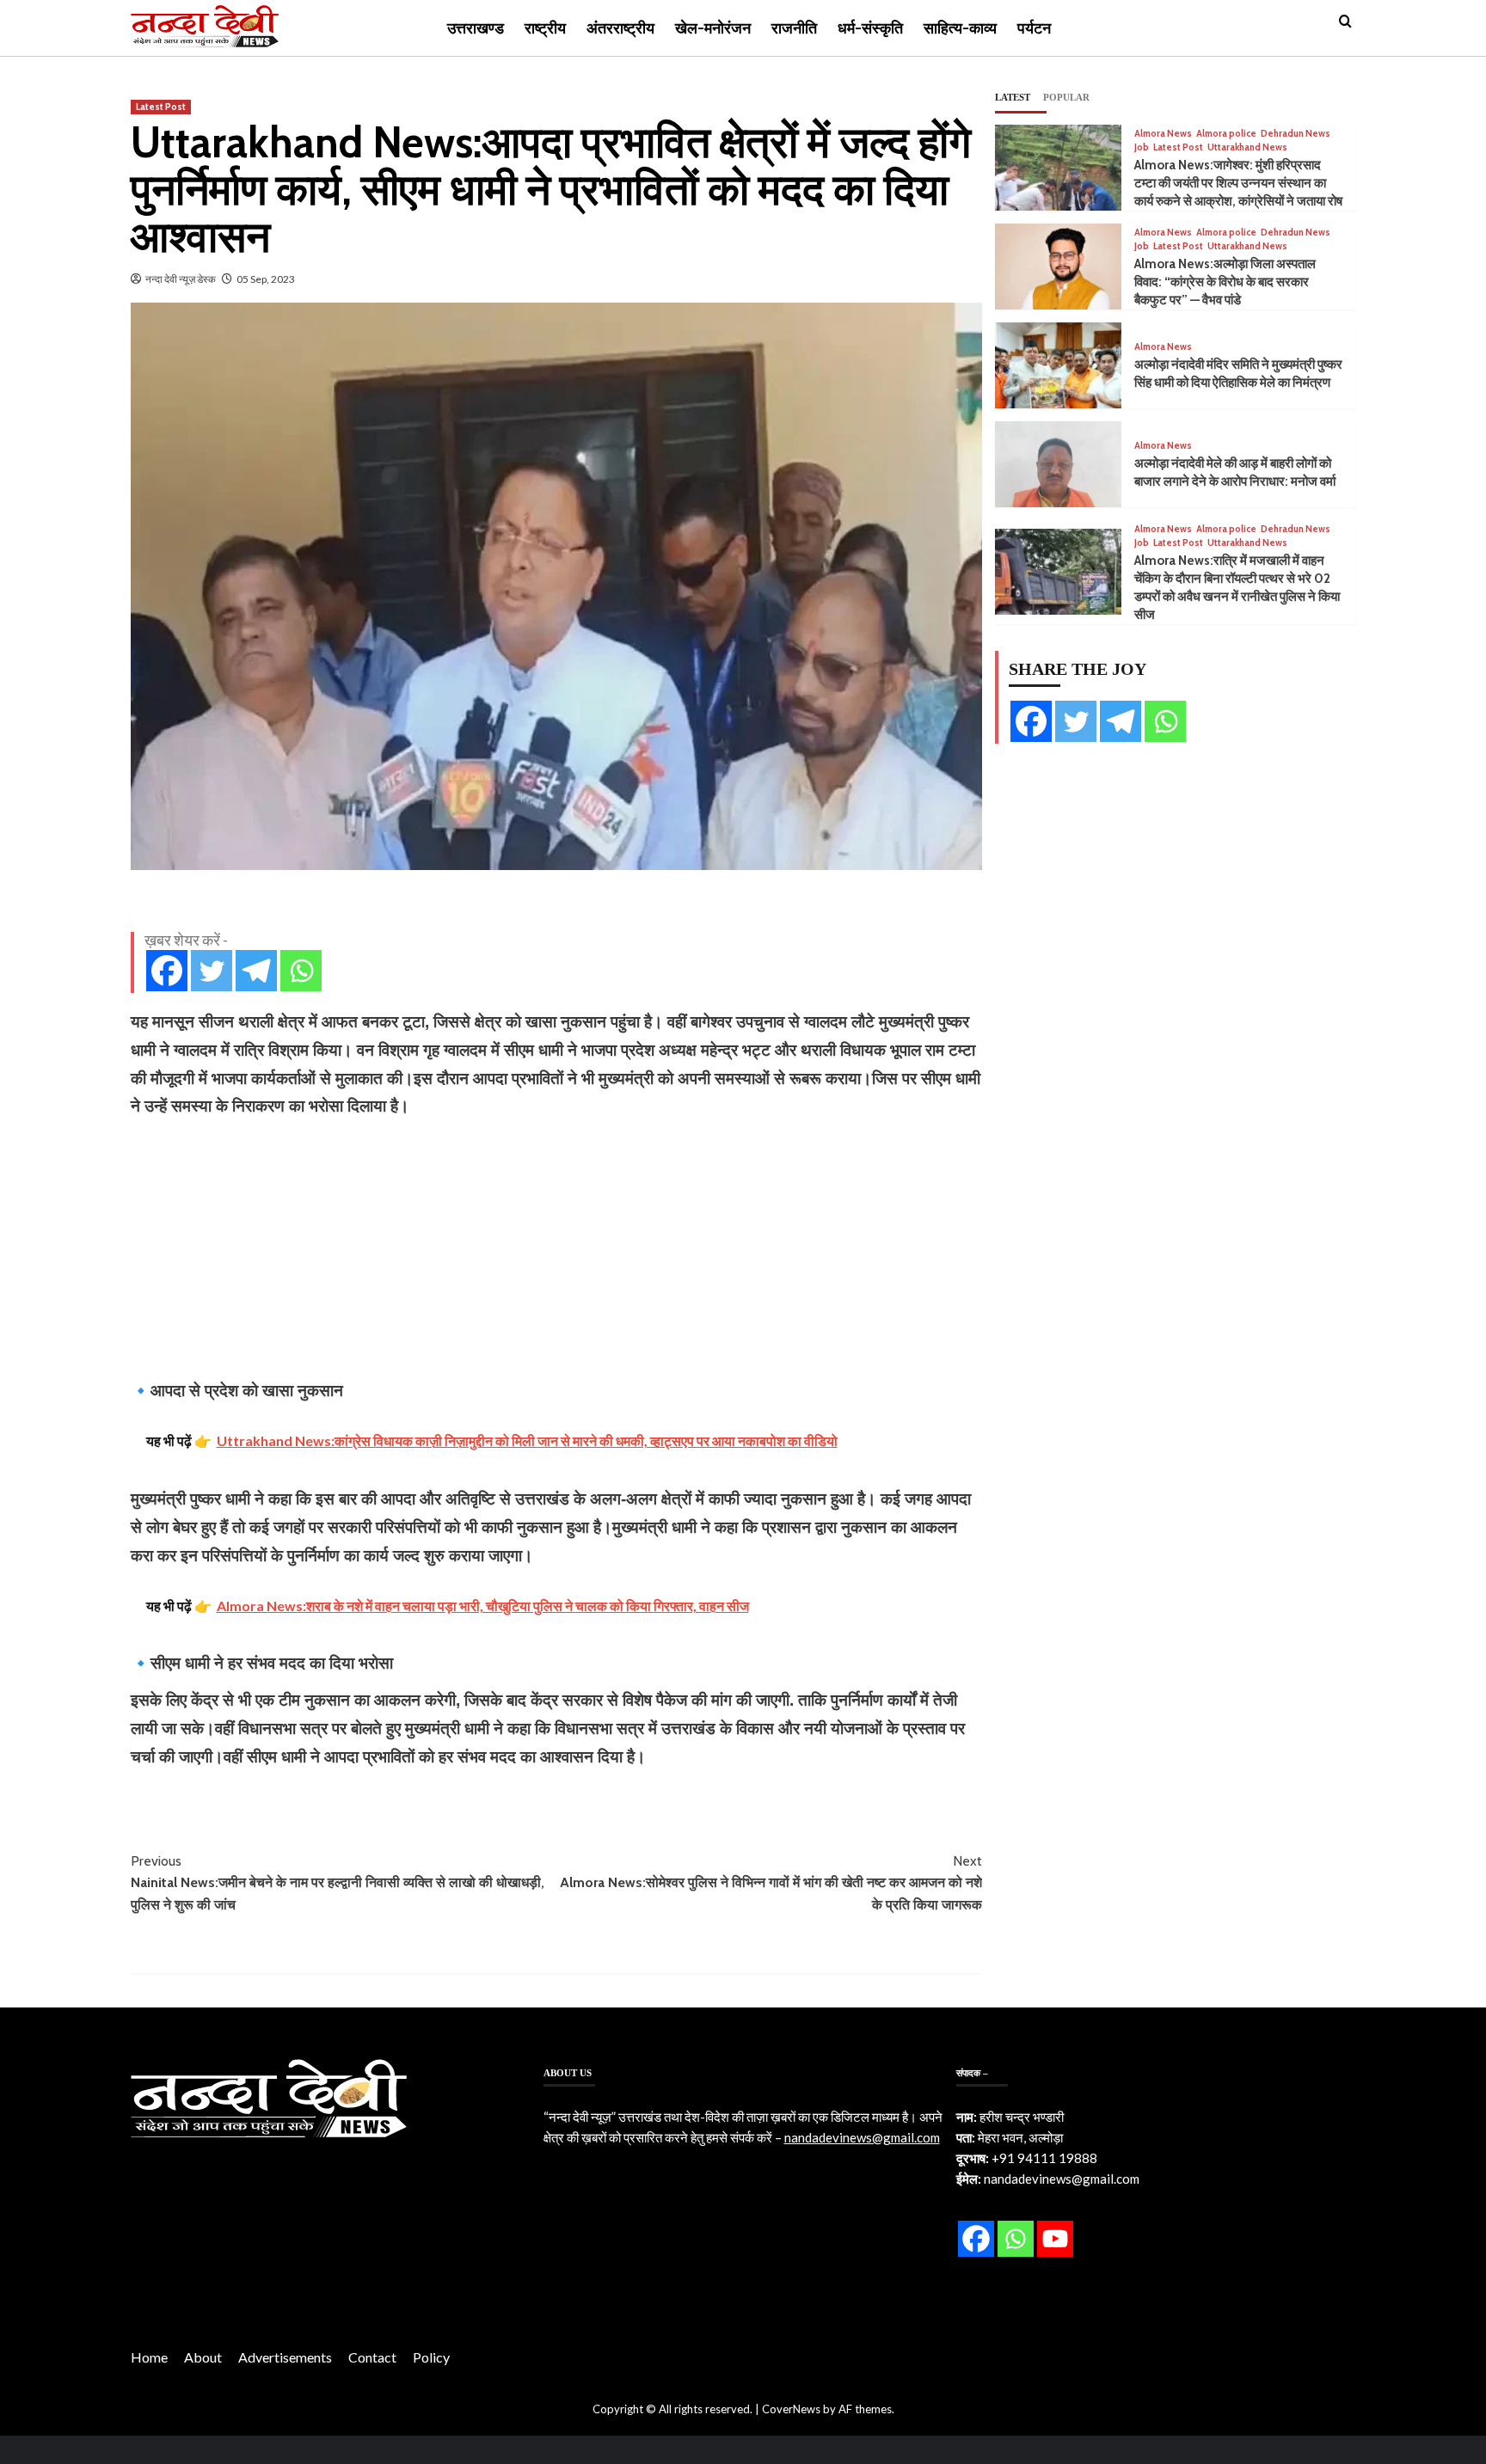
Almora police (1226, 134)
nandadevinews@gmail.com (862, 2137)
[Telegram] (256, 971)
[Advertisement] (556, 1248)
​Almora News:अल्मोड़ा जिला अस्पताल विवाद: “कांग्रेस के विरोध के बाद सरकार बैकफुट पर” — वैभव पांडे (1225, 282)
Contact (372, 2357)
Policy (431, 2357)
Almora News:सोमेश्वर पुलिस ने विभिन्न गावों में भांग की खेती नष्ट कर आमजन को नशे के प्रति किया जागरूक (771, 1883)
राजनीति (794, 28)
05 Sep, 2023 (266, 279)
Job (1142, 147)
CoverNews (791, 2409)
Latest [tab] (1013, 97)
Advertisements (285, 2357)
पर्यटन (1034, 28)
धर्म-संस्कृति (870, 28)
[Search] (1345, 22)
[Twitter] (212, 971)
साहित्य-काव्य (960, 28)
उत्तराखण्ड (476, 28)
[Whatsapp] (301, 971)
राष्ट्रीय (545, 28)
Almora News (1163, 134)
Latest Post (161, 107)
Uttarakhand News (1247, 147)
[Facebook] (167, 971)
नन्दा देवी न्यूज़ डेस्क (181, 279)
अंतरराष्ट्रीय (620, 28)
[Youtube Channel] (1055, 2239)
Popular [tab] (1066, 97)
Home (149, 2357)
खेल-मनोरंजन (713, 28)
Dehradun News (1296, 134)
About (203, 2357)
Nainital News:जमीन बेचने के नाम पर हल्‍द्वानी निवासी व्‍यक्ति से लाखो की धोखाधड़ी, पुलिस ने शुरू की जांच (338, 1883)
